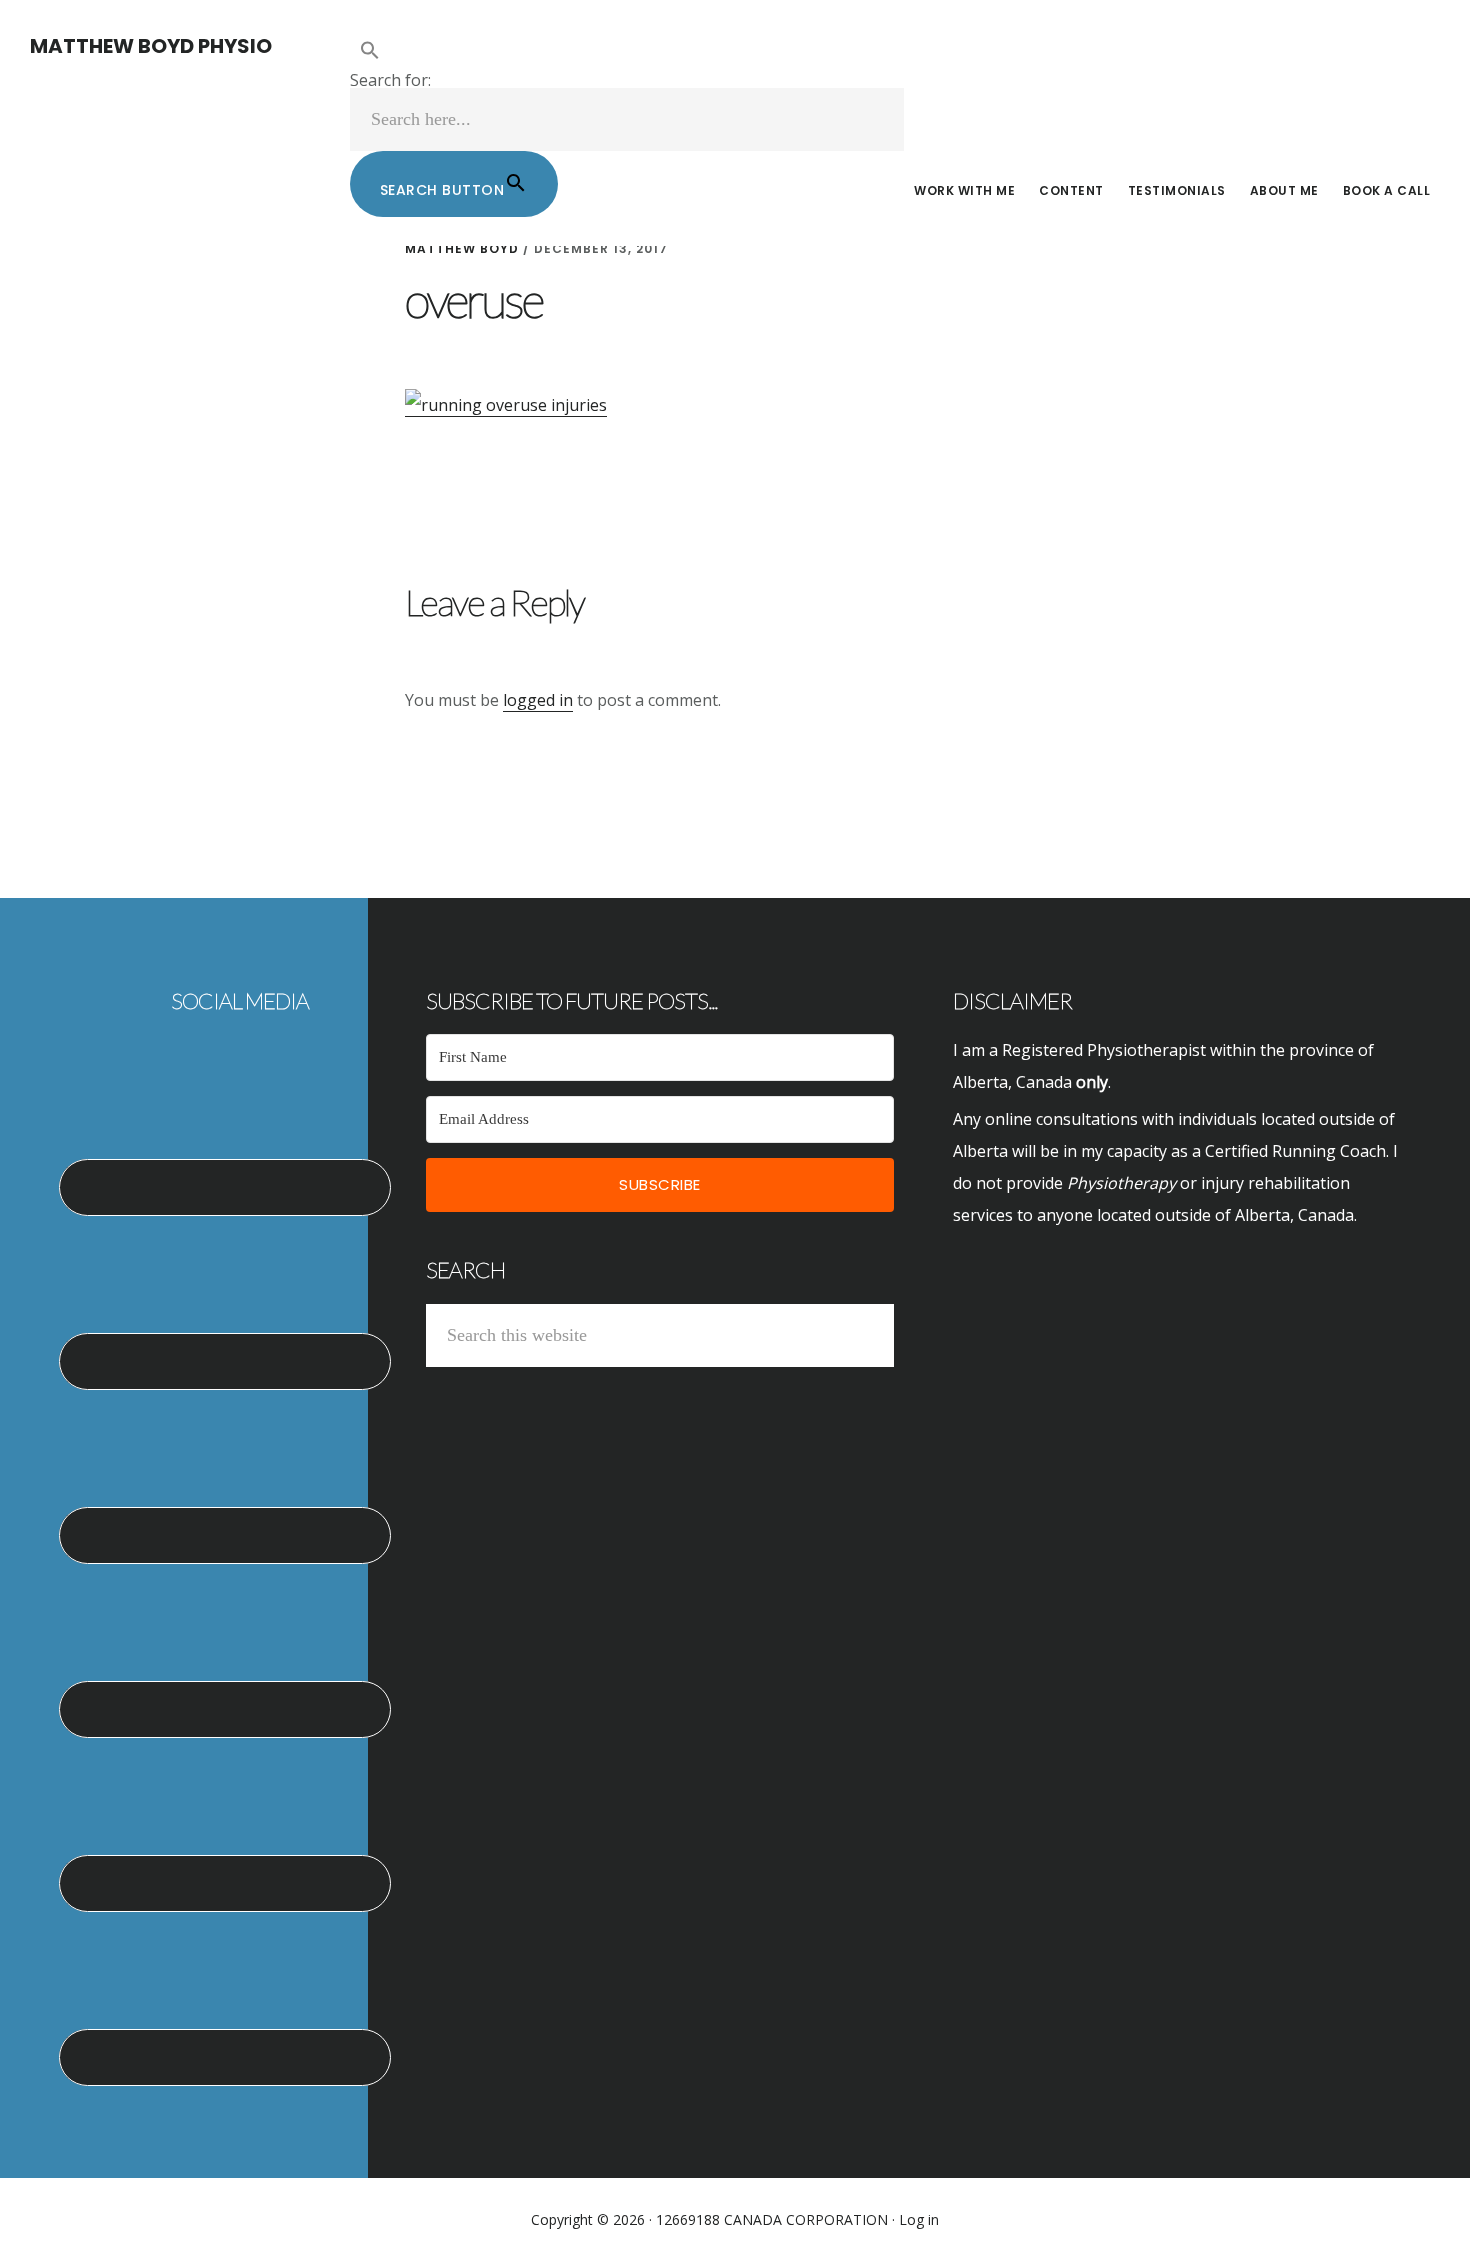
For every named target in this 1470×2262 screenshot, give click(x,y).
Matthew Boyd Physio (151, 46)
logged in (538, 700)
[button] (627, 51)
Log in (919, 2219)
